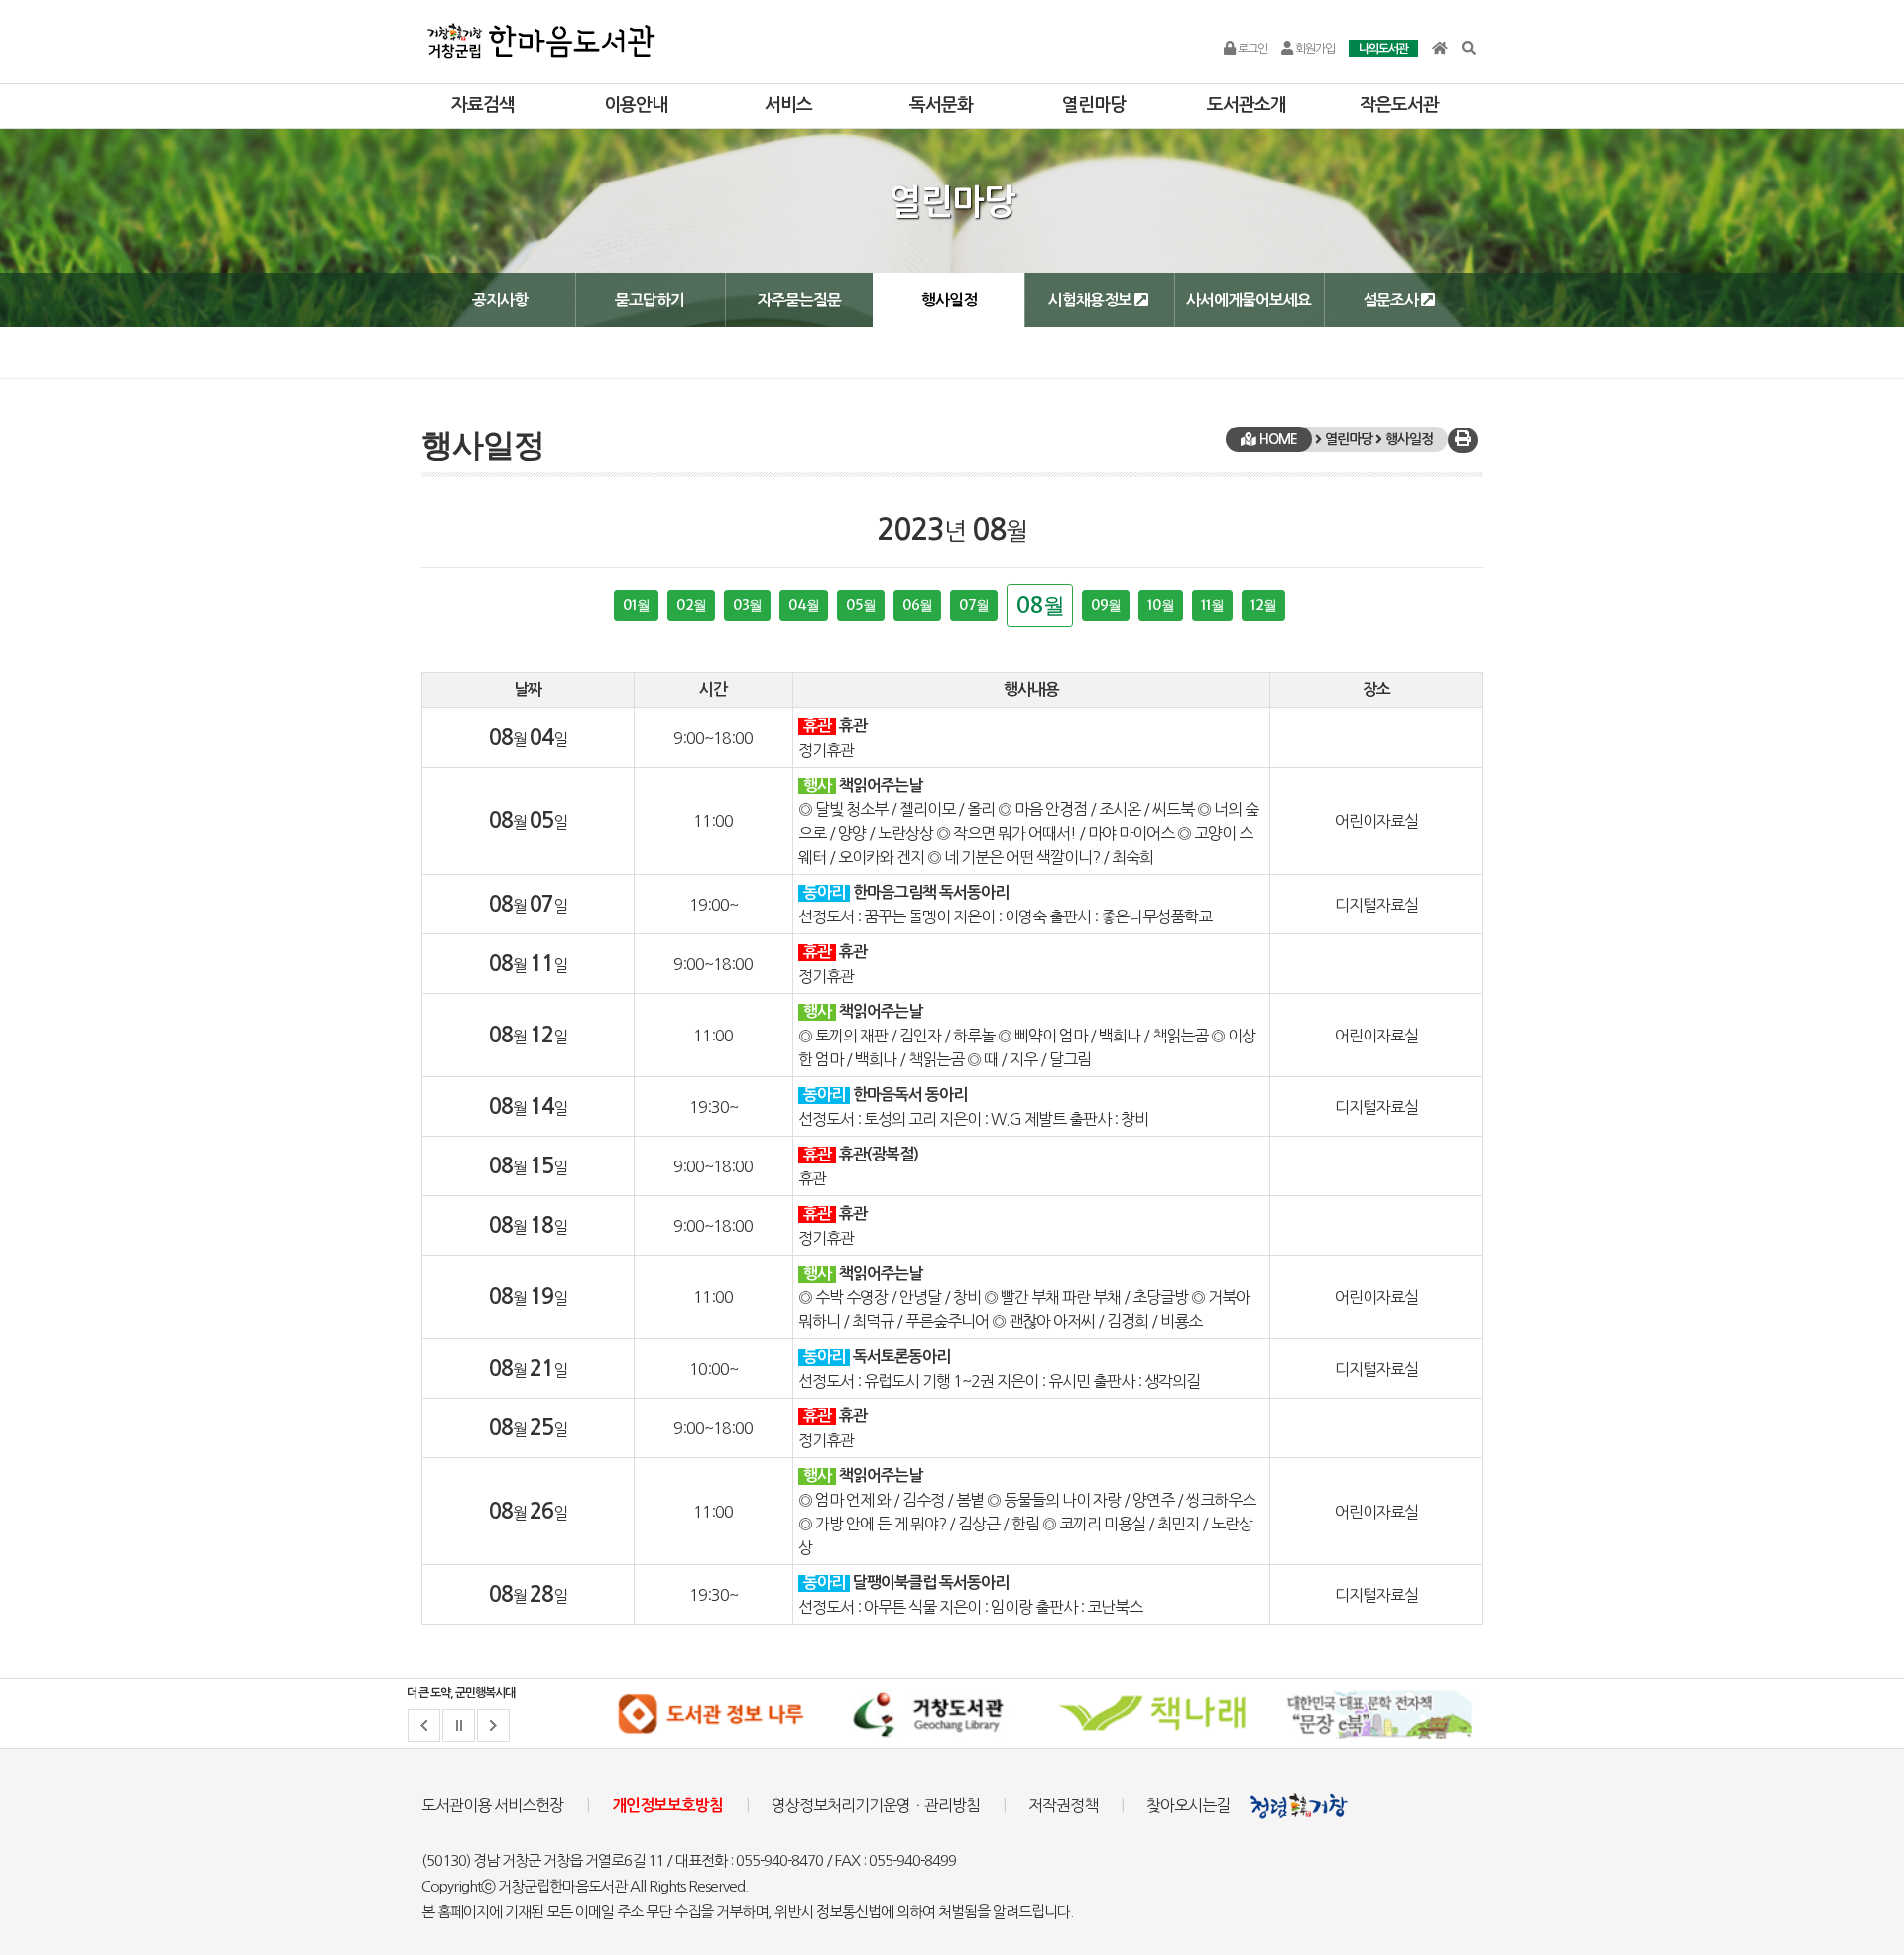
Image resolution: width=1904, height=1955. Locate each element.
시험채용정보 (1091, 300)
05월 (861, 605)
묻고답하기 (650, 300)
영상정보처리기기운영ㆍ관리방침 (876, 1805)
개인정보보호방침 (667, 1806)
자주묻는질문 (799, 300)
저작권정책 (1063, 1805)
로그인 (1251, 49)
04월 (804, 605)
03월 (747, 605)
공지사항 (500, 300)
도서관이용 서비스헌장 (492, 1805)
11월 (1212, 605)
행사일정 (949, 300)
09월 (1106, 605)
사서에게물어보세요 (1249, 300)
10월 (1161, 605)
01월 (636, 605)
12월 (1263, 605)
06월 (917, 605)
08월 (1040, 605)
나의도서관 (1383, 49)
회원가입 (1314, 49)
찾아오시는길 (1188, 1805)
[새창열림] (710, 1714)
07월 (974, 605)
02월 (691, 605)
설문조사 (1392, 300)
